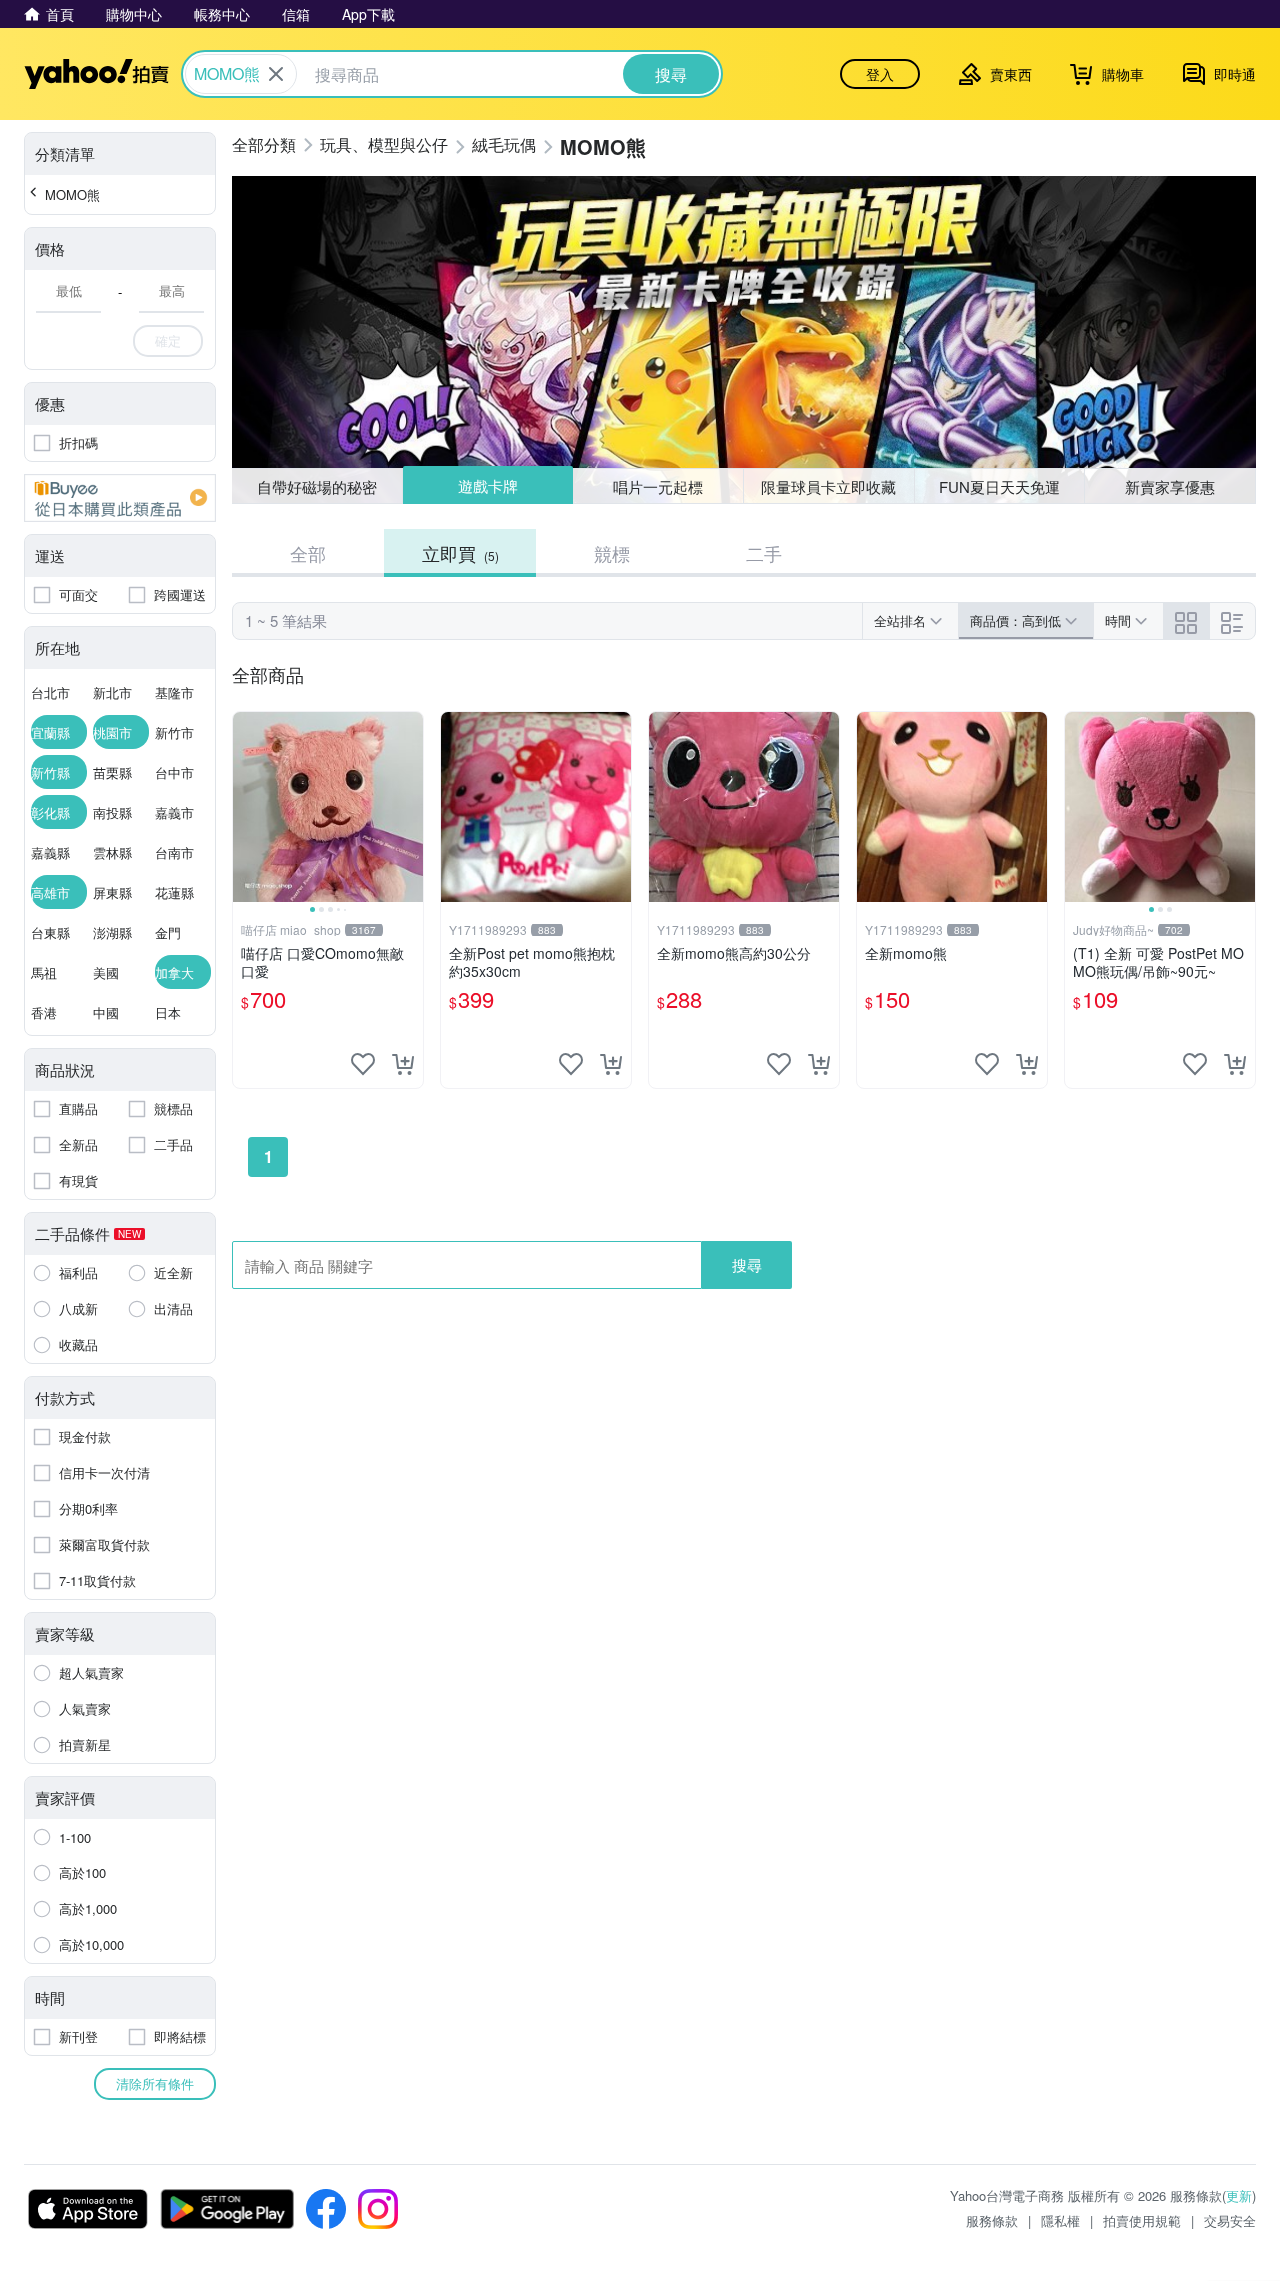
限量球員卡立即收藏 (828, 486)
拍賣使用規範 (1142, 2220)
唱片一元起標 (659, 485)
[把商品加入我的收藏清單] (363, 1064)
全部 (308, 553)
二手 (764, 553)
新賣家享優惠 (1170, 486)
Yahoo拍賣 (96, 74)
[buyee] (120, 498)
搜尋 (747, 1264)
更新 (1239, 2195)
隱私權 (1060, 2220)
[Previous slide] (246, 807)
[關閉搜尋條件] (276, 74)
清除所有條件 (155, 2083)
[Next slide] (410, 807)
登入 (880, 74)
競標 (612, 553)
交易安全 (1230, 2220)
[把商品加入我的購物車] (403, 1064)
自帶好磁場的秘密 (317, 486)
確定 (168, 340)
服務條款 (992, 2220)
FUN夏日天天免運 (999, 486)
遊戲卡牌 (487, 486)
